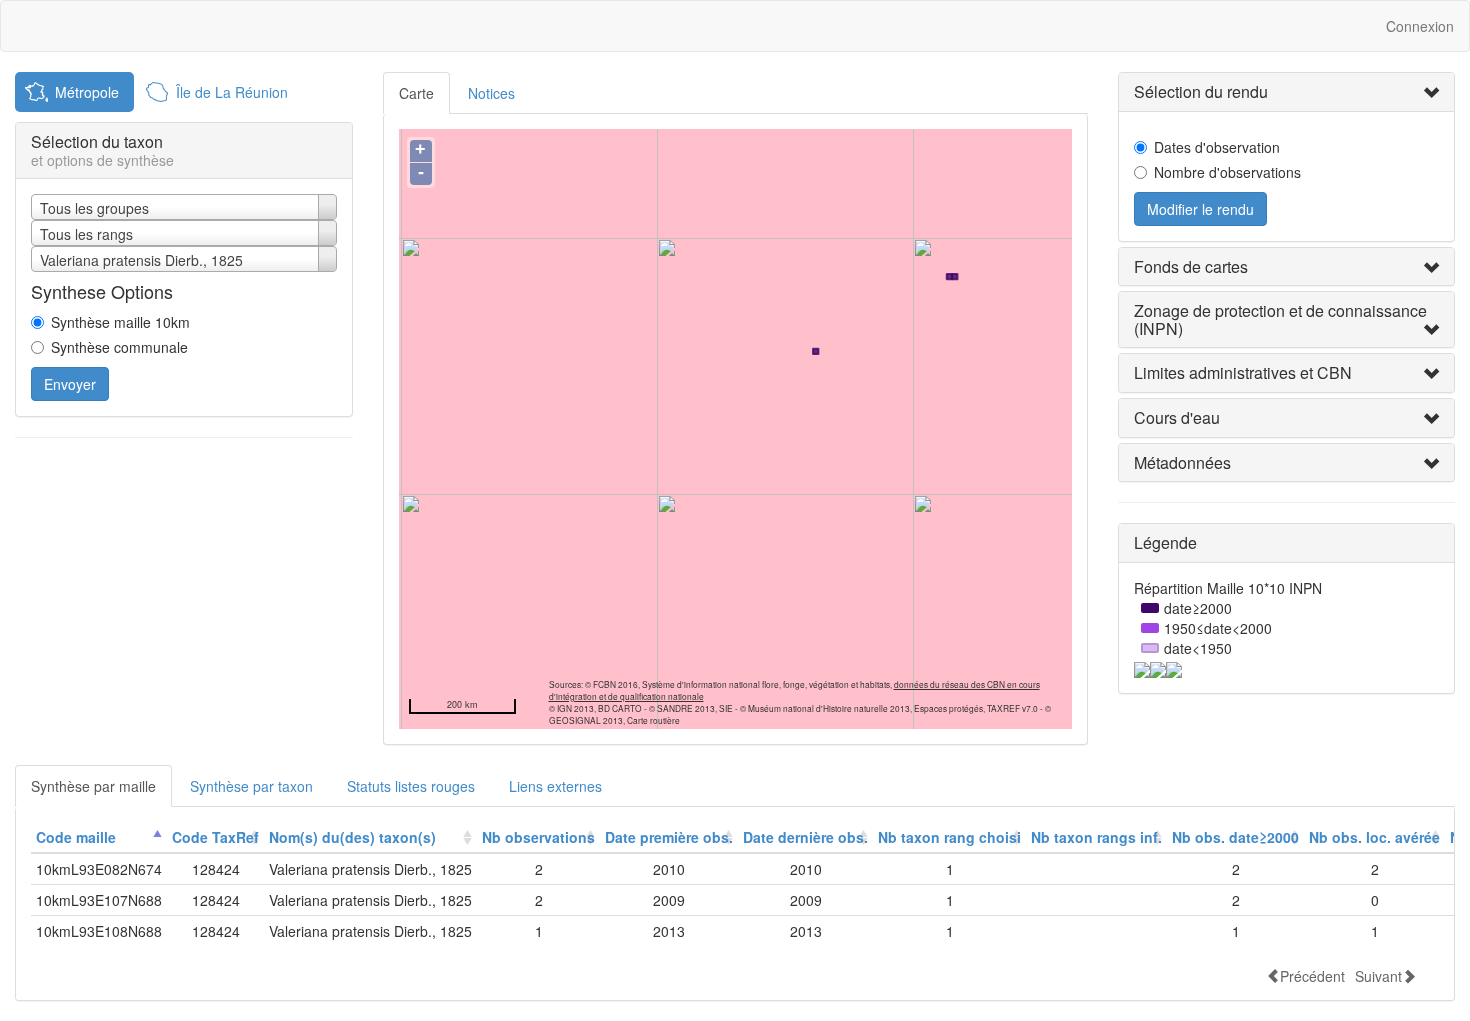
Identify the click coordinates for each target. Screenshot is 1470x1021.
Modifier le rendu (1200, 209)
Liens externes (555, 786)
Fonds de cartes (1191, 266)
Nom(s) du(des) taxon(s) (352, 837)
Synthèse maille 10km (120, 322)
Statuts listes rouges (411, 786)
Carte (416, 93)
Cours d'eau (1177, 417)
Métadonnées (1182, 462)
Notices (491, 93)
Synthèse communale (119, 347)
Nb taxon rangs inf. (1096, 837)
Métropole (87, 92)
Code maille (76, 837)
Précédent (1312, 975)
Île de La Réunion (232, 92)
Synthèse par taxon (251, 786)
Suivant (1378, 975)
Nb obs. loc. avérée (1374, 837)
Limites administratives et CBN (1243, 372)
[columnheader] (99, 837)
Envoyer (70, 384)
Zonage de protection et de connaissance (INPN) (1280, 319)
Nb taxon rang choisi (949, 837)
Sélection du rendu (1201, 91)
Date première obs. (669, 837)
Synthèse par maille (93, 786)
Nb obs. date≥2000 (1235, 837)
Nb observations (538, 837)
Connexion (1420, 26)
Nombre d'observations (1227, 172)
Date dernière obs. (805, 837)
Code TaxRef (215, 837)
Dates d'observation (1217, 147)
